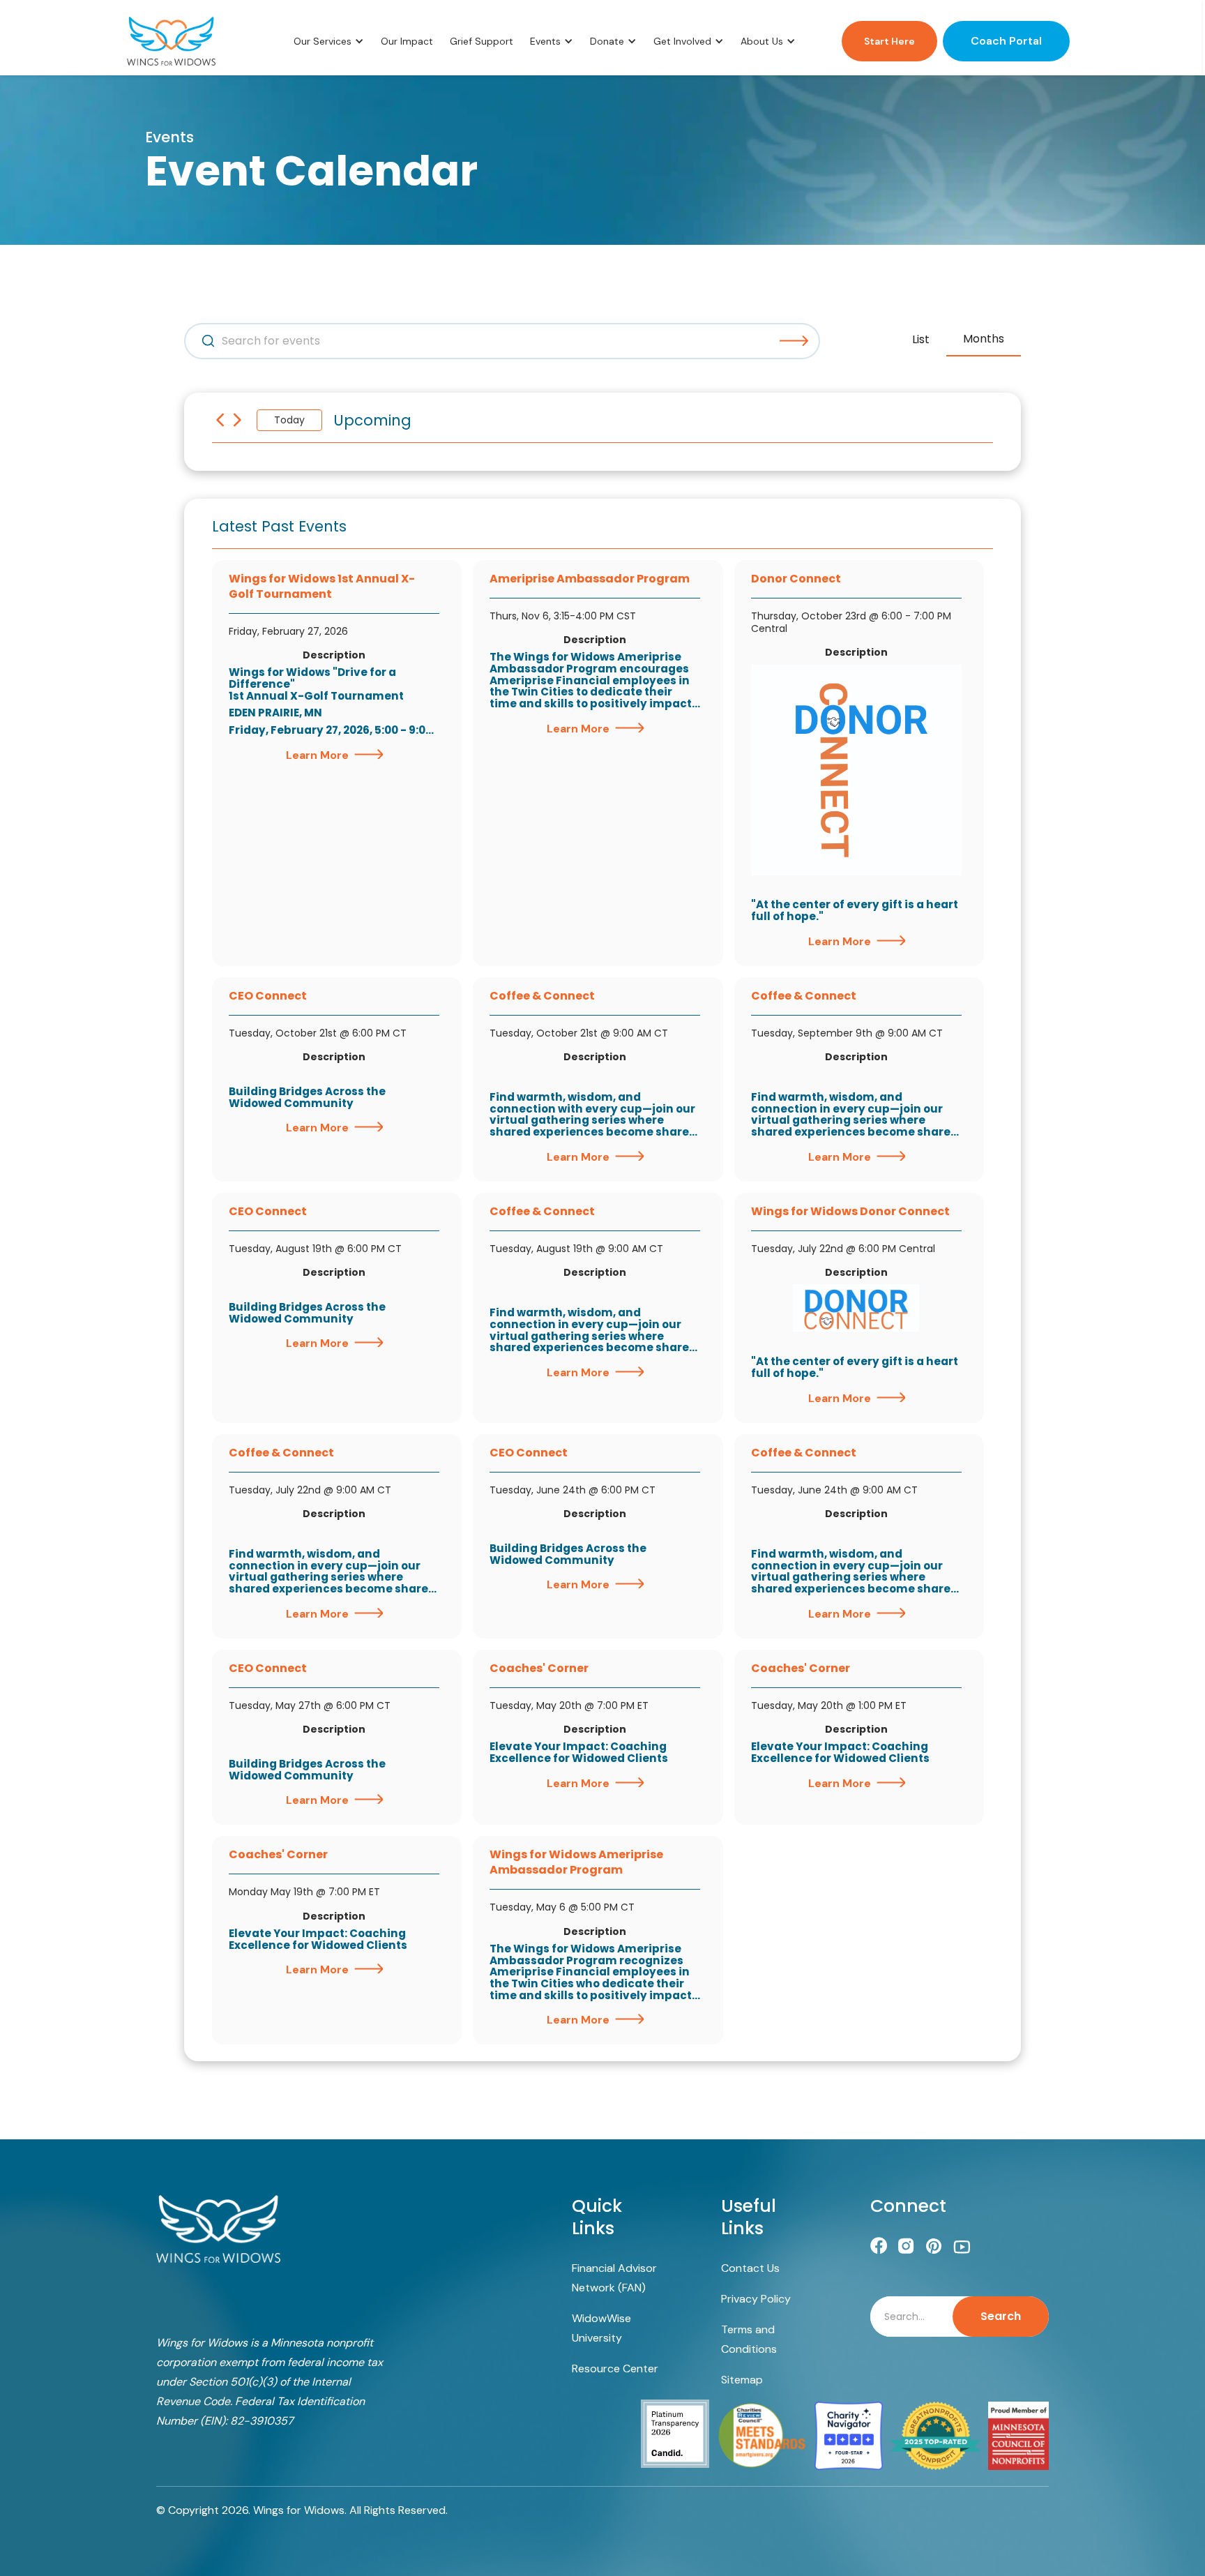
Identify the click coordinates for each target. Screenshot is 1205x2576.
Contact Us (750, 2268)
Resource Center (615, 2368)
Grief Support (482, 41)
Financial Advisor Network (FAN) (614, 2278)
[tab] (921, 340)
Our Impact (407, 41)
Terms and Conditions (749, 2339)
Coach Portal (1006, 41)
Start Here (889, 41)
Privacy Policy (756, 2299)
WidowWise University (601, 2328)
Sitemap (742, 2380)
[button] (329, 41)
